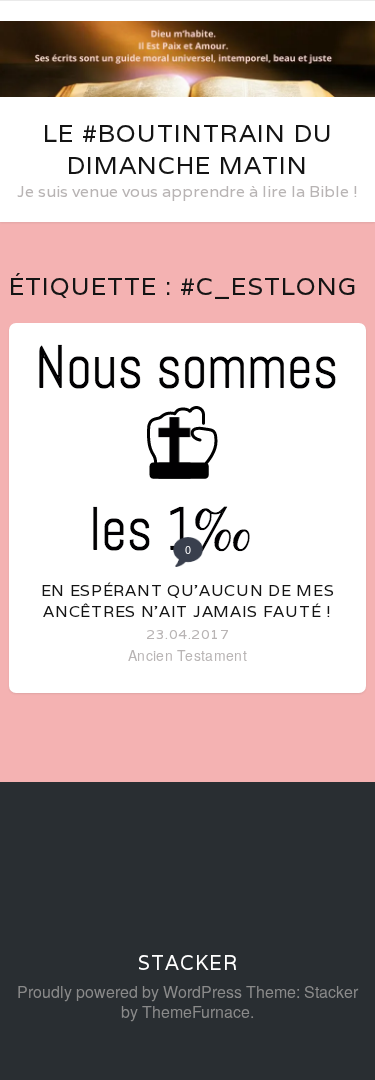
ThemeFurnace (196, 1011)
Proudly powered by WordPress (129, 991)
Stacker (188, 963)
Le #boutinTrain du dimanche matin (188, 149)
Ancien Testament (187, 655)
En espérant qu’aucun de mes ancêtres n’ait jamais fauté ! (188, 601)
